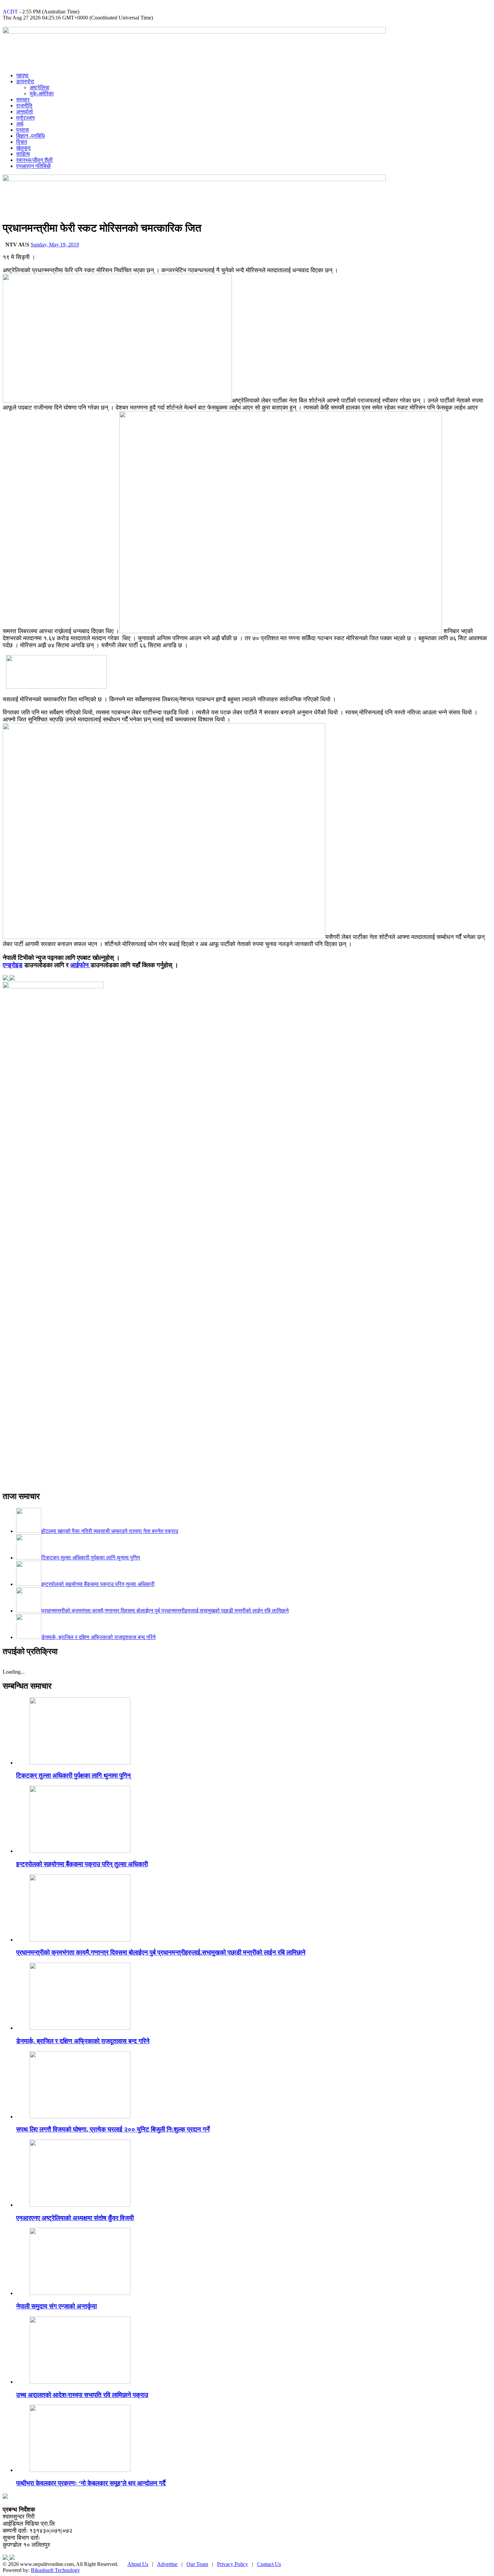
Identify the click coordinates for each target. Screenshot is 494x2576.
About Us (138, 2564)
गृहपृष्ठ (22, 75)
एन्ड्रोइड (13, 965)
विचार (22, 142)
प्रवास (23, 130)
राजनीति (24, 106)
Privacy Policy (233, 2564)
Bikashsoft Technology (55, 2570)
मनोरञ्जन (25, 118)
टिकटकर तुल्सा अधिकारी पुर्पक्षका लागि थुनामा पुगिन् (73, 1775)
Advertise (167, 2564)
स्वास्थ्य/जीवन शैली (34, 160)
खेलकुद (23, 148)
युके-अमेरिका (42, 93)
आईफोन (80, 965)
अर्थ (20, 124)
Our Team (197, 2564)
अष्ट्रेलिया (39, 87)
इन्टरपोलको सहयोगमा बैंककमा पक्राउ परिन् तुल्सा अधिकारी (82, 1864)
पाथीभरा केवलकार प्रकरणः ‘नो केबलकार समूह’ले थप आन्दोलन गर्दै (91, 2483)
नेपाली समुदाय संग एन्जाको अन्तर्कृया (56, 2306)
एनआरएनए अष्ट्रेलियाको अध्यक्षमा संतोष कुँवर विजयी (75, 2218)
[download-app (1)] (56, 687)
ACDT (10, 12)
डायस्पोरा (25, 81)
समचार (23, 100)
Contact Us (269, 2564)
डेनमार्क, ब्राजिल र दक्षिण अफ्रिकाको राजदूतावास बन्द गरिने (83, 2041)
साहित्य (23, 154)
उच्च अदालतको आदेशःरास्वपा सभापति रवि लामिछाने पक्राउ (82, 2395)
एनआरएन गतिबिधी (33, 166)
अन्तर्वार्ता (25, 112)
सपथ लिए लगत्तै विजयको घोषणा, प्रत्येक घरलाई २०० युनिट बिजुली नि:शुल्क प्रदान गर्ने (113, 2129)
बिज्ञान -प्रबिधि (30, 136)
